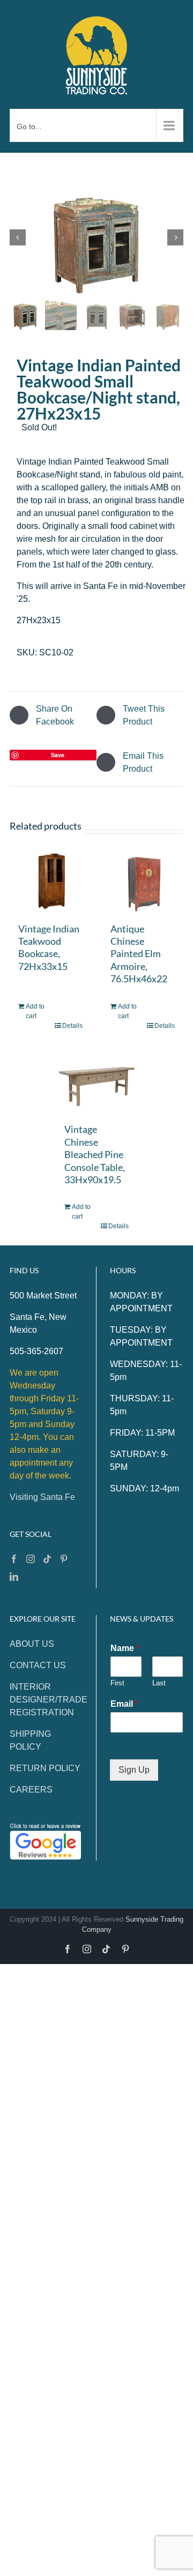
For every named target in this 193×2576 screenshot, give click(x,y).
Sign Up (134, 1770)
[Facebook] (14, 1559)
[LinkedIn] (14, 1577)
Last (159, 1683)
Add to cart (35, 1011)
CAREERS (31, 1790)
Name (125, 1648)
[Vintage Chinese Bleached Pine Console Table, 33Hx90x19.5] (96, 1083)
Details (72, 1026)
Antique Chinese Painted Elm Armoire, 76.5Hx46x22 (139, 954)
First (117, 1683)
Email (124, 1704)
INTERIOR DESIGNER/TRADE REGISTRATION (49, 1700)
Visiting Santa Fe (42, 1497)
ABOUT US (32, 1644)
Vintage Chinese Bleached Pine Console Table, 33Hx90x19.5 (95, 1154)
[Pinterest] (64, 1559)
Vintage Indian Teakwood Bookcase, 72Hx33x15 (49, 947)
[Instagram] (31, 1559)
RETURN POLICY (45, 1768)
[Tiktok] (47, 1559)
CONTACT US (38, 1665)
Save (58, 755)
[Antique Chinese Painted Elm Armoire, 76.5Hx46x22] (143, 882)
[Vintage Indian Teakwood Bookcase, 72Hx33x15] (50, 882)
